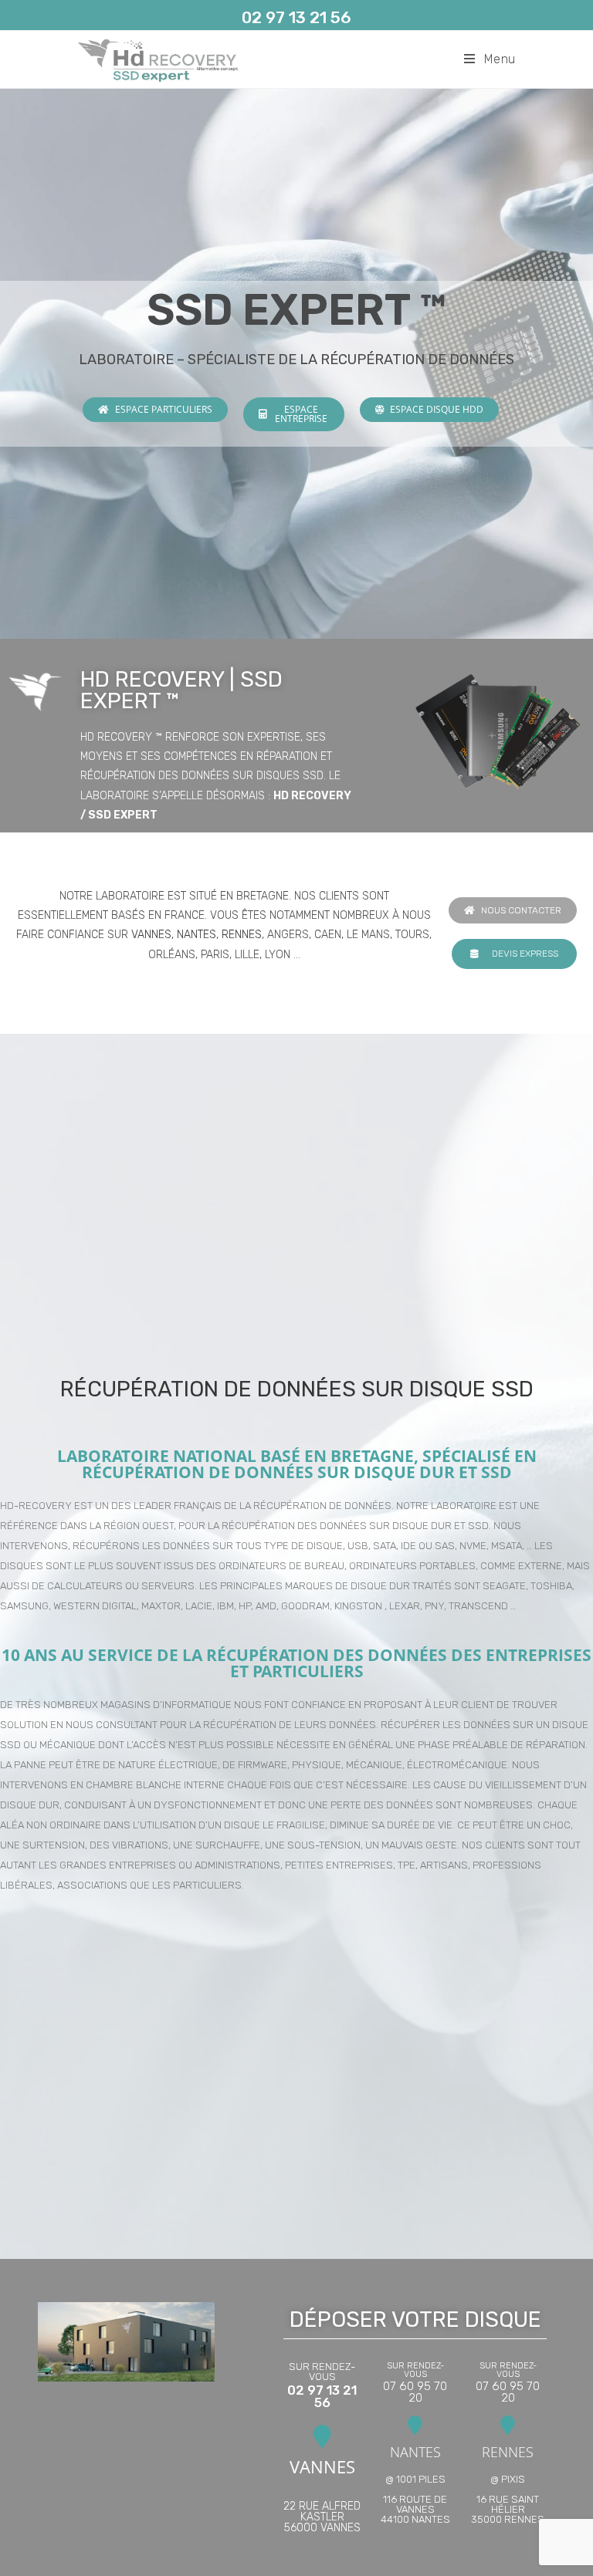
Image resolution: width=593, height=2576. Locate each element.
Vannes (151, 935)
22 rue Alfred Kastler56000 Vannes (322, 2517)
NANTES (415, 2452)
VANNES (322, 2466)
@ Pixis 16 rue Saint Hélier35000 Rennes (508, 2499)
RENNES (508, 2452)
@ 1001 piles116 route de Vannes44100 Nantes (415, 2499)
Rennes (242, 935)
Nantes (197, 935)
